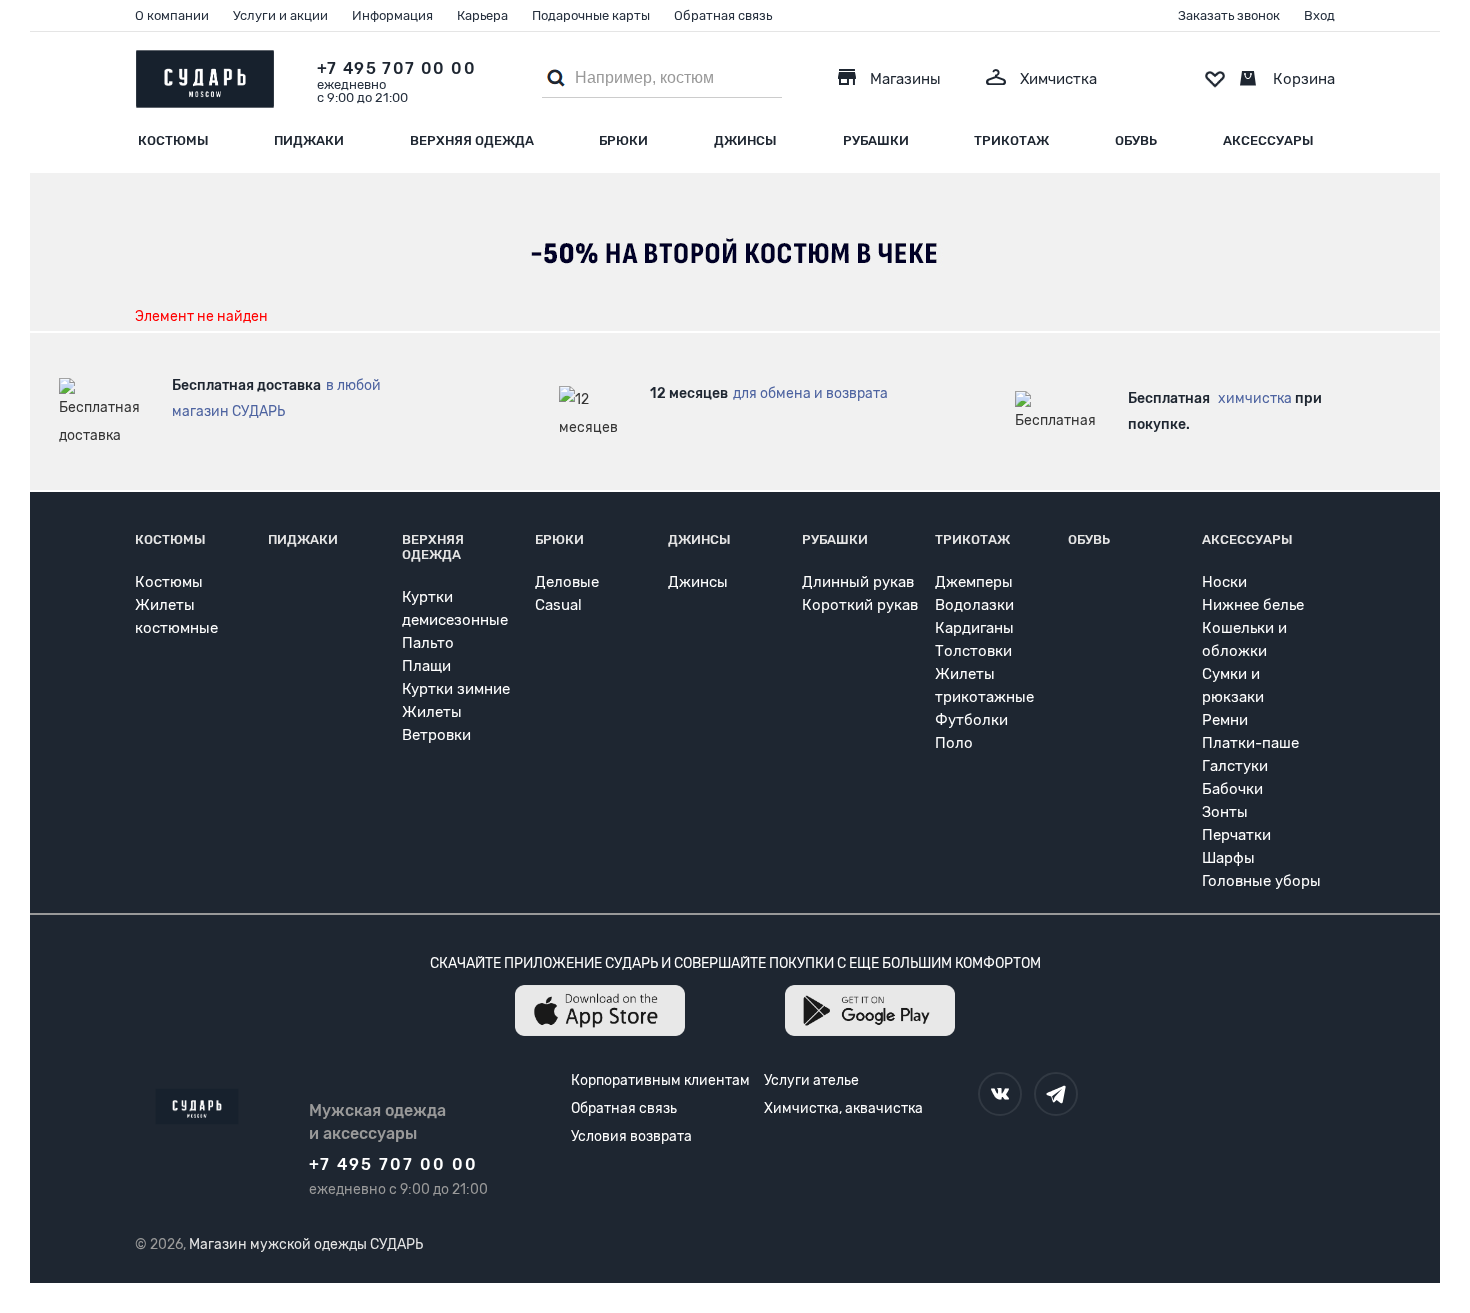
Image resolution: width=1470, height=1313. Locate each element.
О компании (172, 15)
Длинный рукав (858, 582)
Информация (392, 15)
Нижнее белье (1253, 605)
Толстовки (973, 651)
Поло (954, 743)
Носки (1224, 582)
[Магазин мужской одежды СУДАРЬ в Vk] (1000, 1094)
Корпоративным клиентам (660, 1080)
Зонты (1225, 812)
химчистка (1255, 398)
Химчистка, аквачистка (843, 1108)
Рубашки (876, 140)
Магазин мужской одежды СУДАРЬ (306, 1244)
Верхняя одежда (472, 140)
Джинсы (745, 140)
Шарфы (1228, 858)
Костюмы (173, 140)
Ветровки (436, 735)
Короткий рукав (860, 605)
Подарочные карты (591, 15)
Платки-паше (1250, 743)
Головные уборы (1261, 881)
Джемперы (974, 582)
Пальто (428, 643)
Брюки (623, 140)
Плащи (426, 666)
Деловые (567, 582)
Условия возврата (631, 1136)
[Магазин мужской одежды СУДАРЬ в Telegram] (1056, 1094)
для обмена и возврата (810, 393)
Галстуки (1235, 766)
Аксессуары (1268, 140)
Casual (558, 605)
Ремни (1225, 720)
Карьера (482, 15)
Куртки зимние (456, 689)
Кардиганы (974, 628)
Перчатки (1236, 835)
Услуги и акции (280, 15)
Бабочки (1232, 789)
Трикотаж (1011, 140)
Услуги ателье (811, 1080)
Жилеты (432, 712)
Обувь (1136, 140)
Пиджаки (309, 140)
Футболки (971, 720)
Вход (1319, 15)
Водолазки (974, 605)
